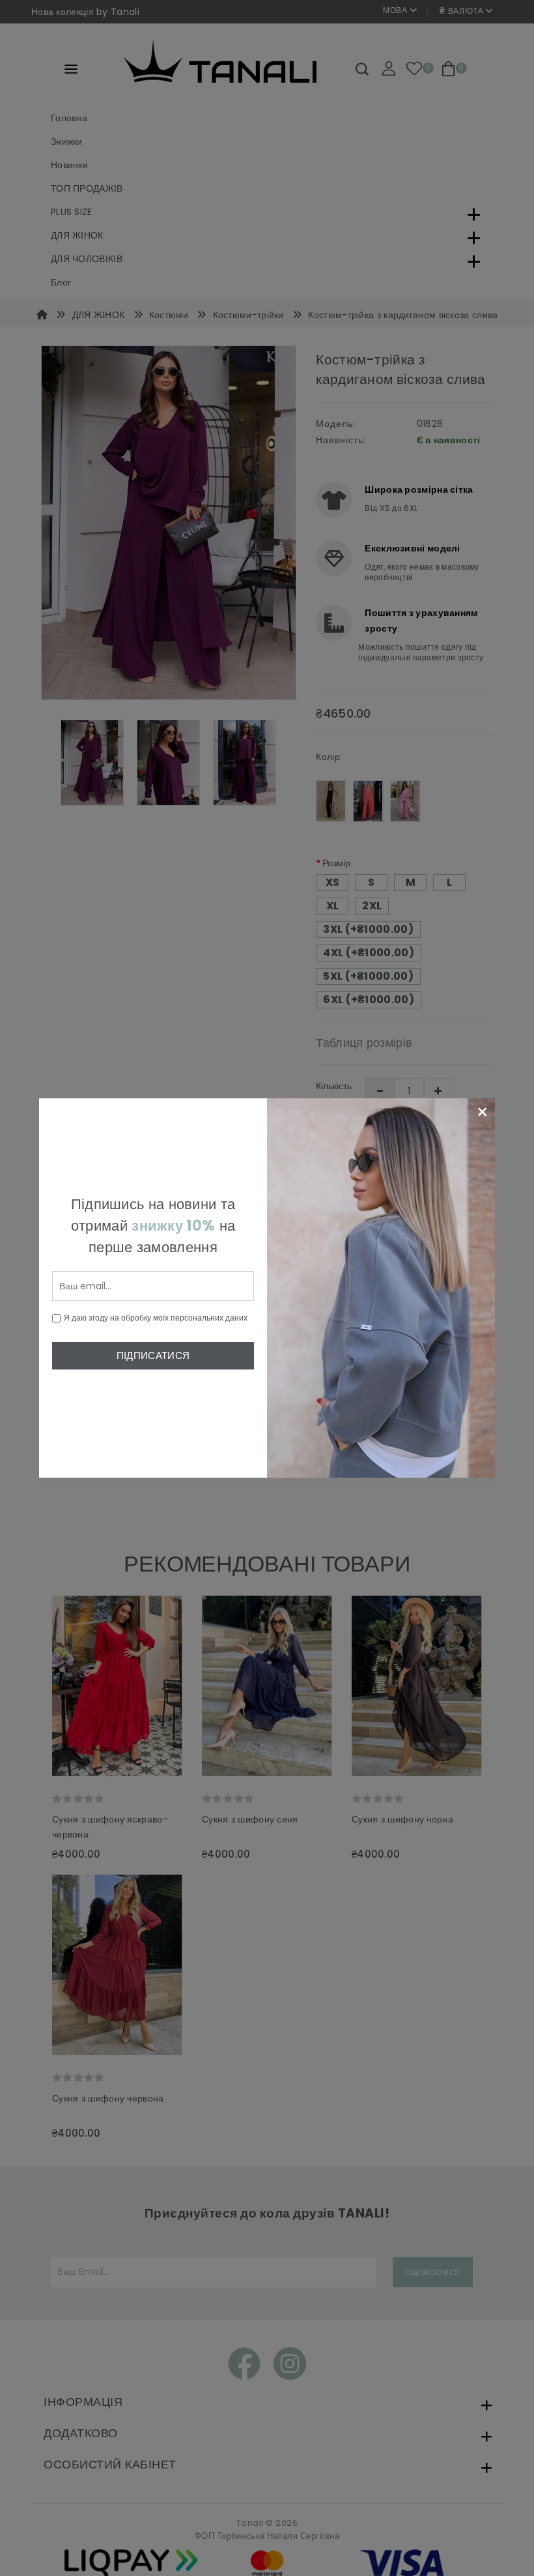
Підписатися (153, 1355)
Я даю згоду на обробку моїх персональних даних (156, 1318)
